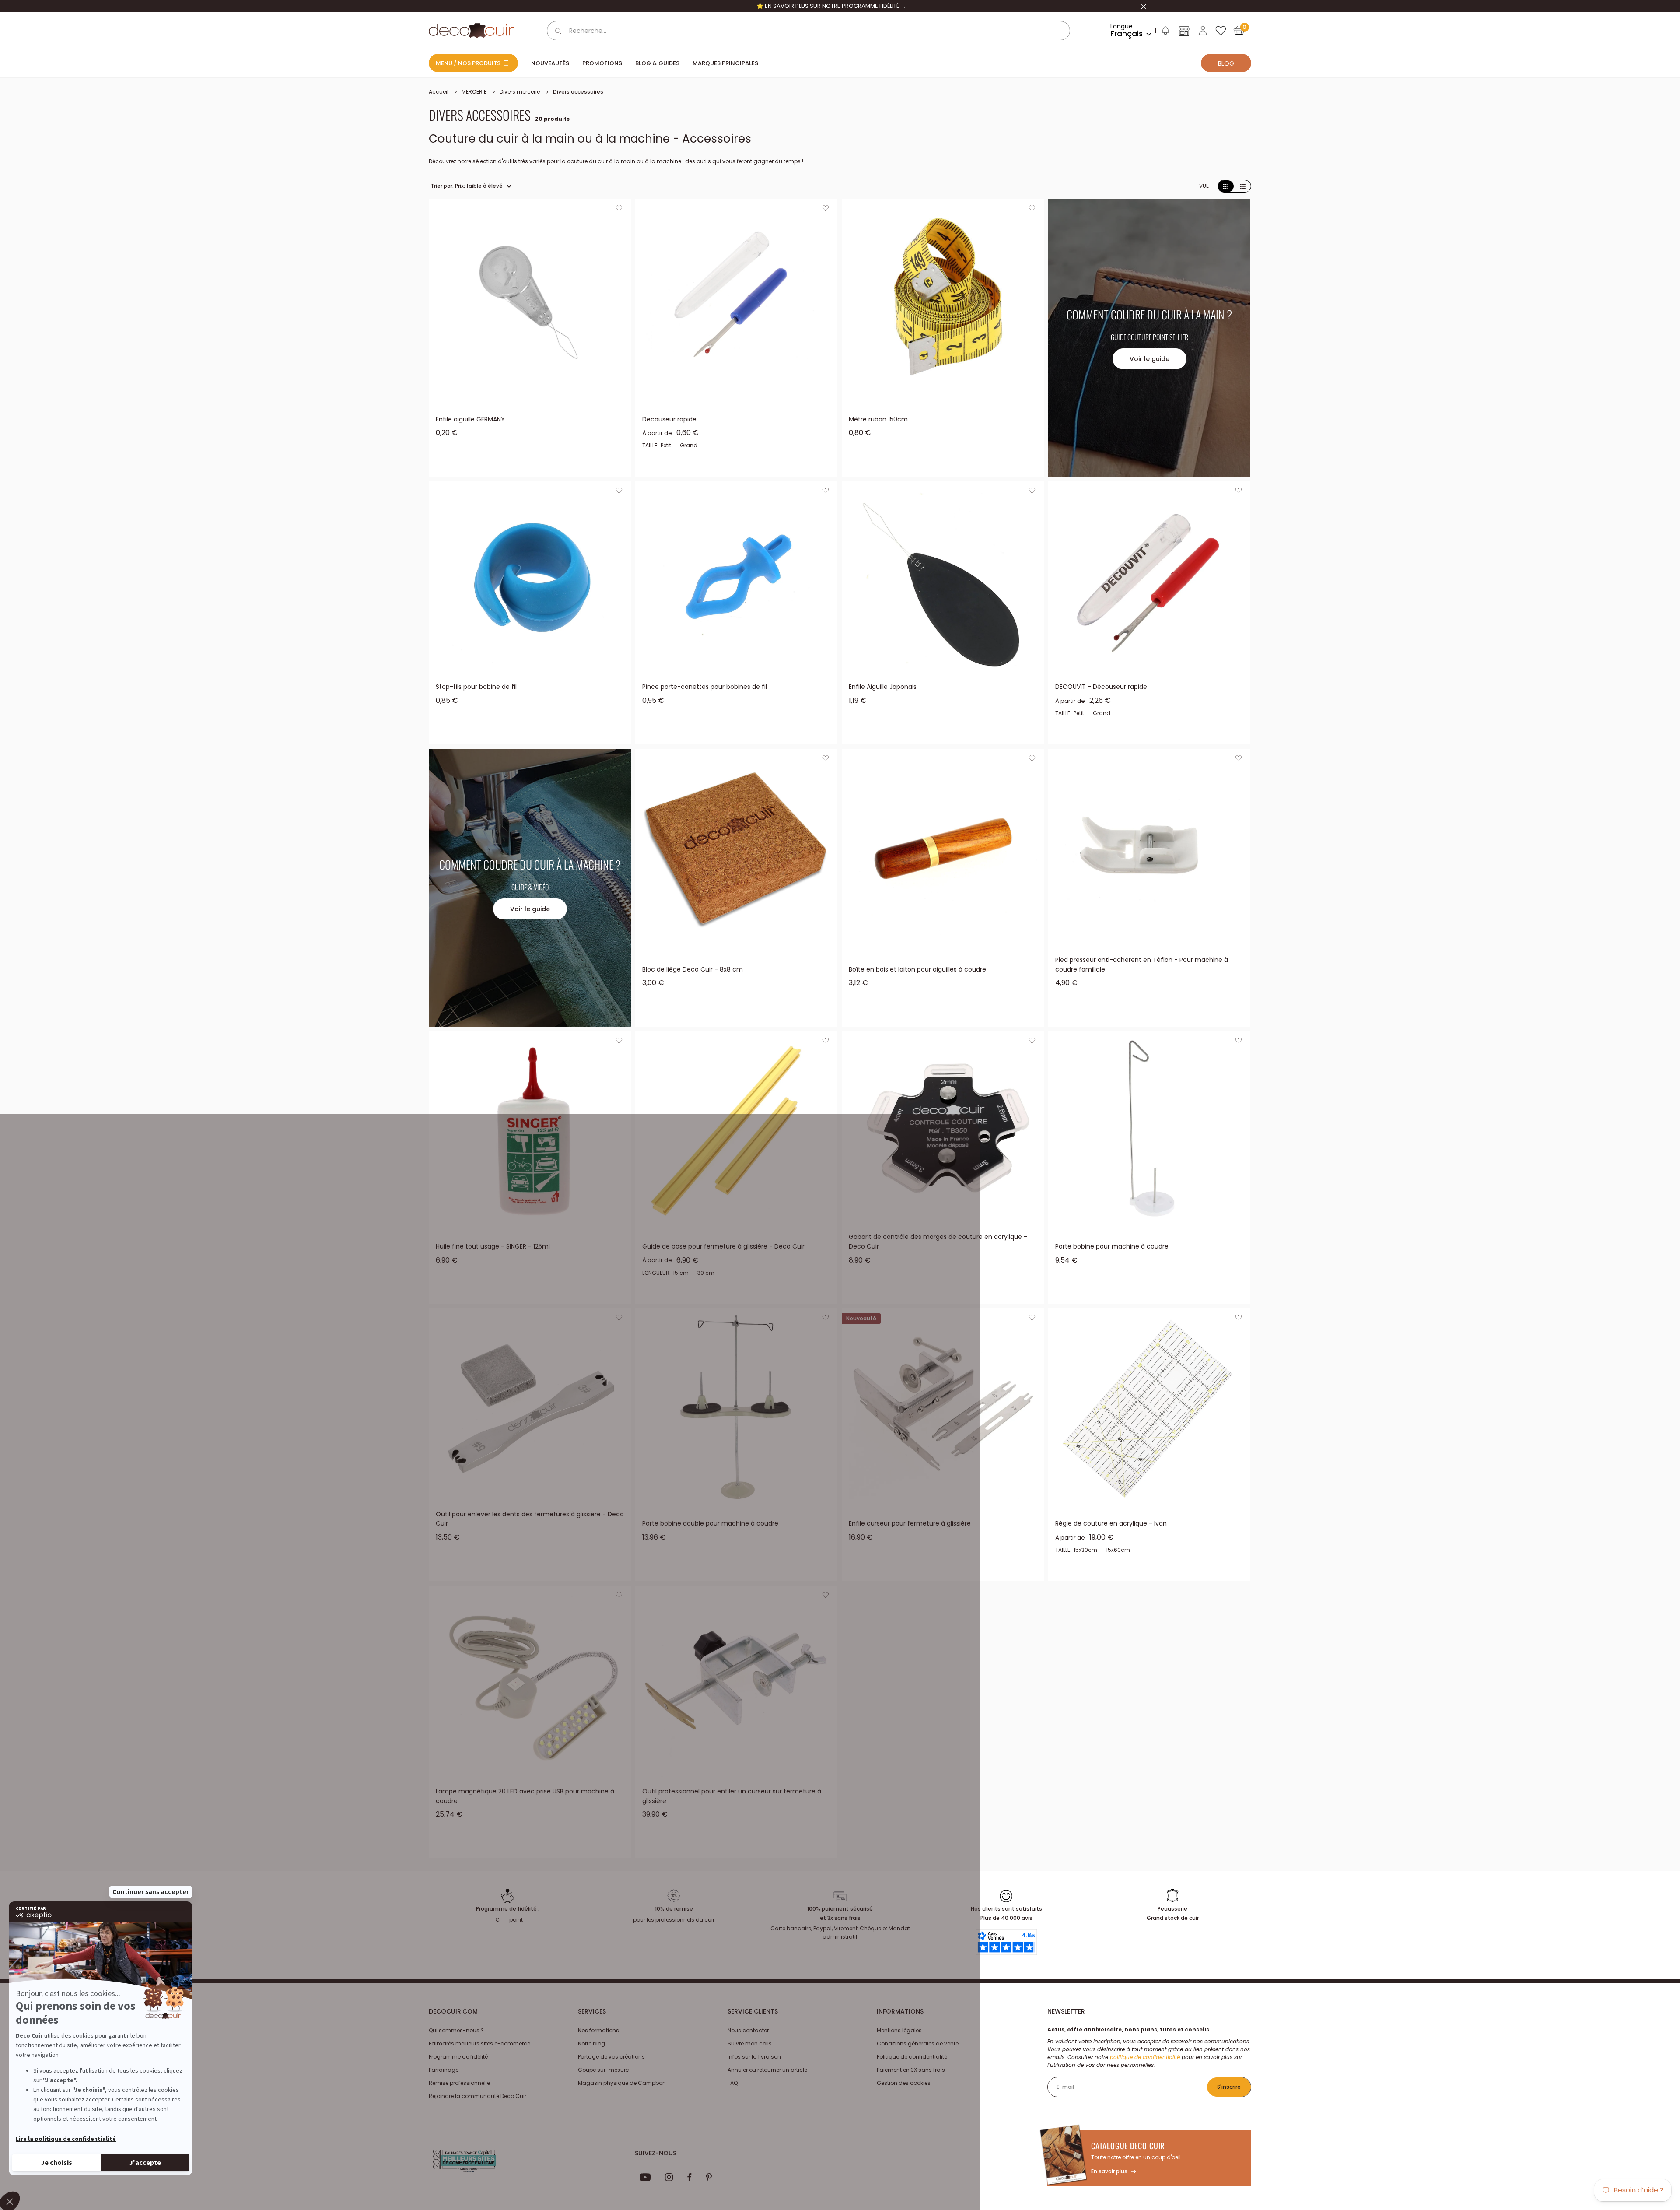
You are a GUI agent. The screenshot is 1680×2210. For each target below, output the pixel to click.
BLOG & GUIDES (657, 63)
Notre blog (591, 2043)
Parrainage (444, 2070)
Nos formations (598, 2030)
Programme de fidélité (458, 2057)
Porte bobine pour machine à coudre (1112, 1246)
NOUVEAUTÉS (550, 63)
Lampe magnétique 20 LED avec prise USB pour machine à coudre (525, 1796)
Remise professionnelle (459, 2083)
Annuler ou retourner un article (767, 2070)
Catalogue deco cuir (1128, 2146)
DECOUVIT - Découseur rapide (1101, 687)
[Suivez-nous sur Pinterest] (709, 2177)
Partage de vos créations (611, 2057)
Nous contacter (748, 2030)
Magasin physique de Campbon (622, 2083)
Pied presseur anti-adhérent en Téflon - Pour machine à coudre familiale (1142, 965)
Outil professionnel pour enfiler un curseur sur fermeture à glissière (732, 1796)
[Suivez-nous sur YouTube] (645, 2177)
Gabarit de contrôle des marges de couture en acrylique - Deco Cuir (938, 1242)
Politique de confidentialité (912, 2057)
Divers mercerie (520, 92)
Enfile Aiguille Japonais (883, 687)
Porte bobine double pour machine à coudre (710, 1523)
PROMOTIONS (602, 63)
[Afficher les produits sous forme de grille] (1226, 186)
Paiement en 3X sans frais (911, 2070)
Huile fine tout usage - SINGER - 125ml (493, 1246)
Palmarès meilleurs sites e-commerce (479, 2043)
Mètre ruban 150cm (878, 419)
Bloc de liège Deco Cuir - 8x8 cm (693, 969)
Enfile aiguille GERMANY (470, 419)
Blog (1226, 63)
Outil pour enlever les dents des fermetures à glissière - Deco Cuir (530, 1519)
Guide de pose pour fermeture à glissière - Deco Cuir (723, 1246)
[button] (1165, 32)
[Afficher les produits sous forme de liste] (1243, 186)
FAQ (733, 2083)
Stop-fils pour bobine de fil (476, 687)
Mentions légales (899, 2030)
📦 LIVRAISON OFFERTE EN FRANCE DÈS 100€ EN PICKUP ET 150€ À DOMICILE (831, 6)
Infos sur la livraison (754, 2057)
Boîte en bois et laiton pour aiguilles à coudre (917, 969)
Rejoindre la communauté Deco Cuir (478, 2096)
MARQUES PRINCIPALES (725, 63)
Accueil (439, 92)
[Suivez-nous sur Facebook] (689, 2177)
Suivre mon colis (750, 2043)
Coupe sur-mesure (603, 2070)
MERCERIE (474, 92)
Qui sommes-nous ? (456, 2030)
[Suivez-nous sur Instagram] (669, 2177)
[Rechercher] (558, 31)
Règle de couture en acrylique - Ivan (1111, 1523)
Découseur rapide (669, 419)
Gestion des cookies (904, 2083)
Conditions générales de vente (918, 2043)
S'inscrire (1229, 2087)
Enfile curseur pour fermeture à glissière (910, 1523)
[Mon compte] (1203, 31)
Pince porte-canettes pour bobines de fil (705, 687)
